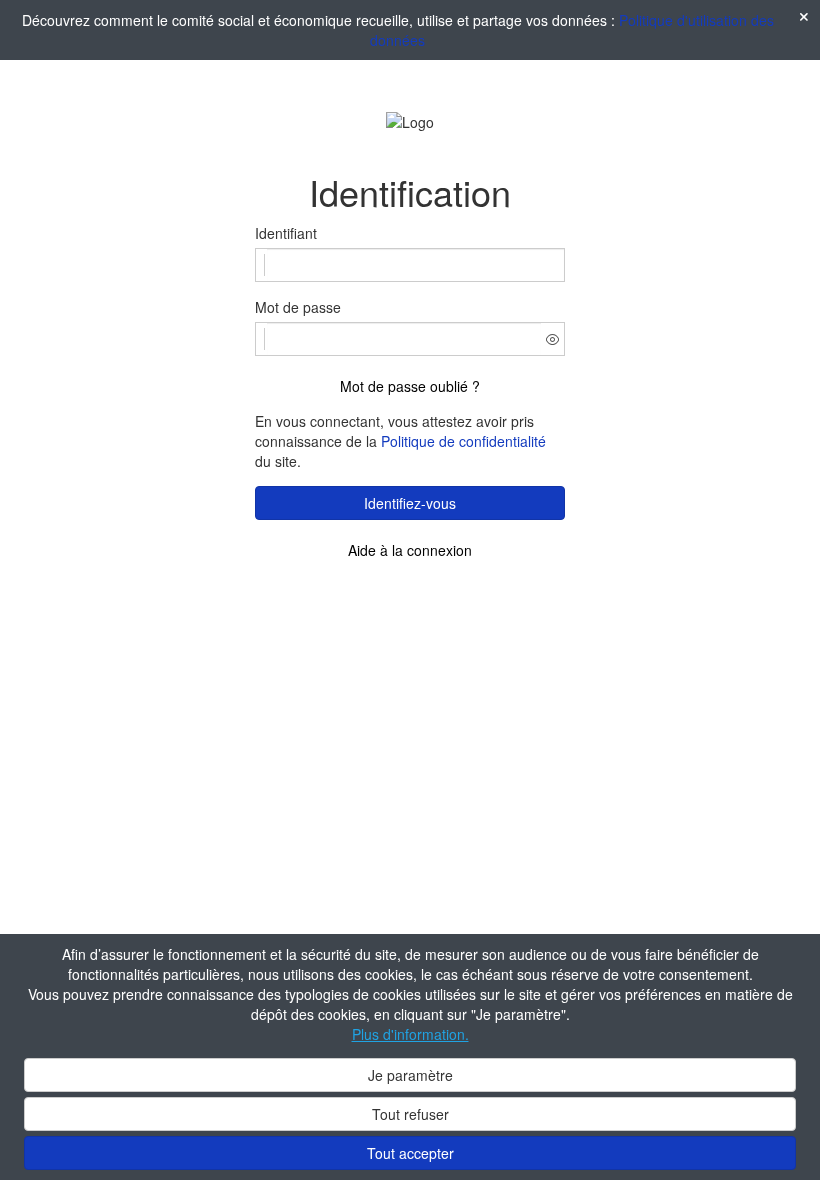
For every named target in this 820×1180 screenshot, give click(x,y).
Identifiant (286, 233)
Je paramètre (410, 1075)
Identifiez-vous (410, 503)
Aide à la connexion (410, 550)
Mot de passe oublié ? (410, 386)
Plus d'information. (410, 1034)
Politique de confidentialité (463, 441)
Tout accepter (410, 1153)
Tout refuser (410, 1114)
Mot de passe (298, 307)
